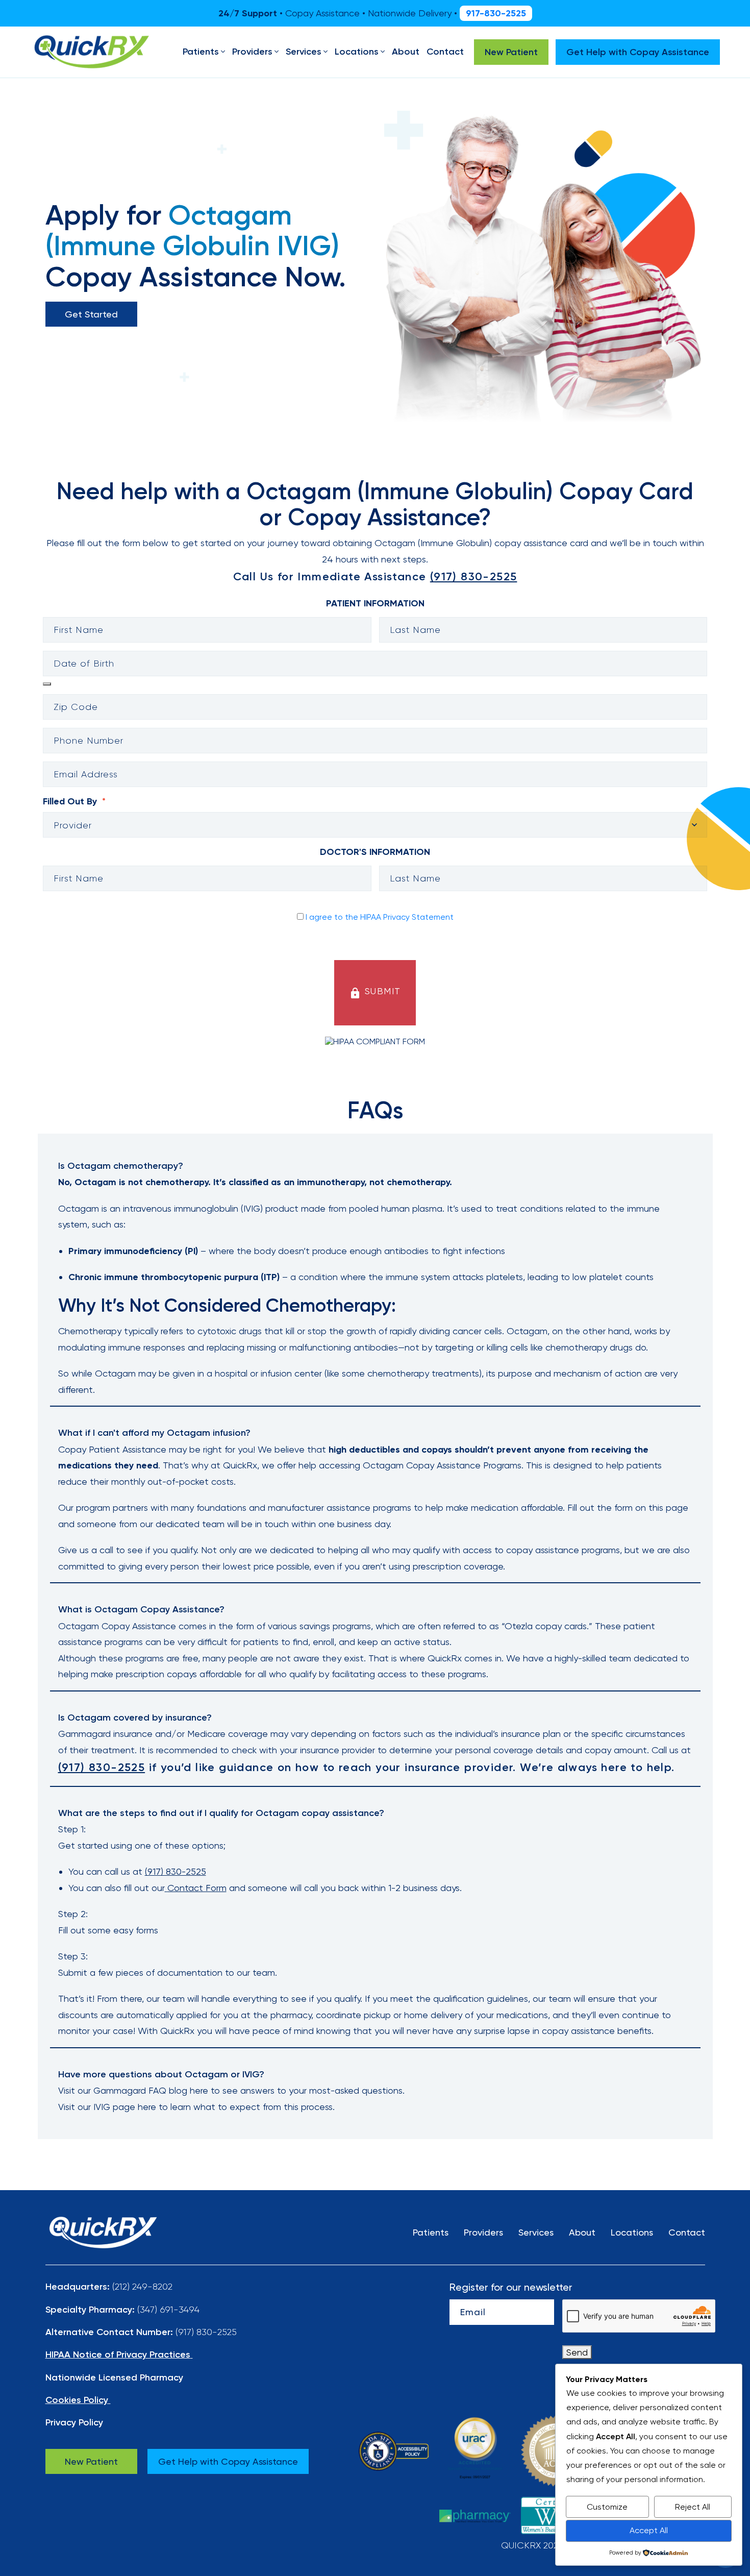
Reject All (693, 2507)
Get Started (91, 314)
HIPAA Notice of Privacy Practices (118, 2354)
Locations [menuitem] (357, 52)
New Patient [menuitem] (511, 52)
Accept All (649, 2530)
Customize (607, 2507)
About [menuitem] (406, 52)
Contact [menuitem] (445, 52)
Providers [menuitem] (252, 52)
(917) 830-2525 (176, 1871)
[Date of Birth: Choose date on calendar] (47, 684)
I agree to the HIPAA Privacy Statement (380, 917)
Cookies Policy (77, 2400)
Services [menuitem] (304, 52)
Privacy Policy (74, 2422)
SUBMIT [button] (375, 992)
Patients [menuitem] (201, 52)
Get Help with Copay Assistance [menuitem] (638, 52)
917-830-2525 (496, 13)
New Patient (91, 2461)
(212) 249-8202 (142, 2286)
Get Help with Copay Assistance (228, 2461)
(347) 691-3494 (168, 2309)
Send (577, 2352)
